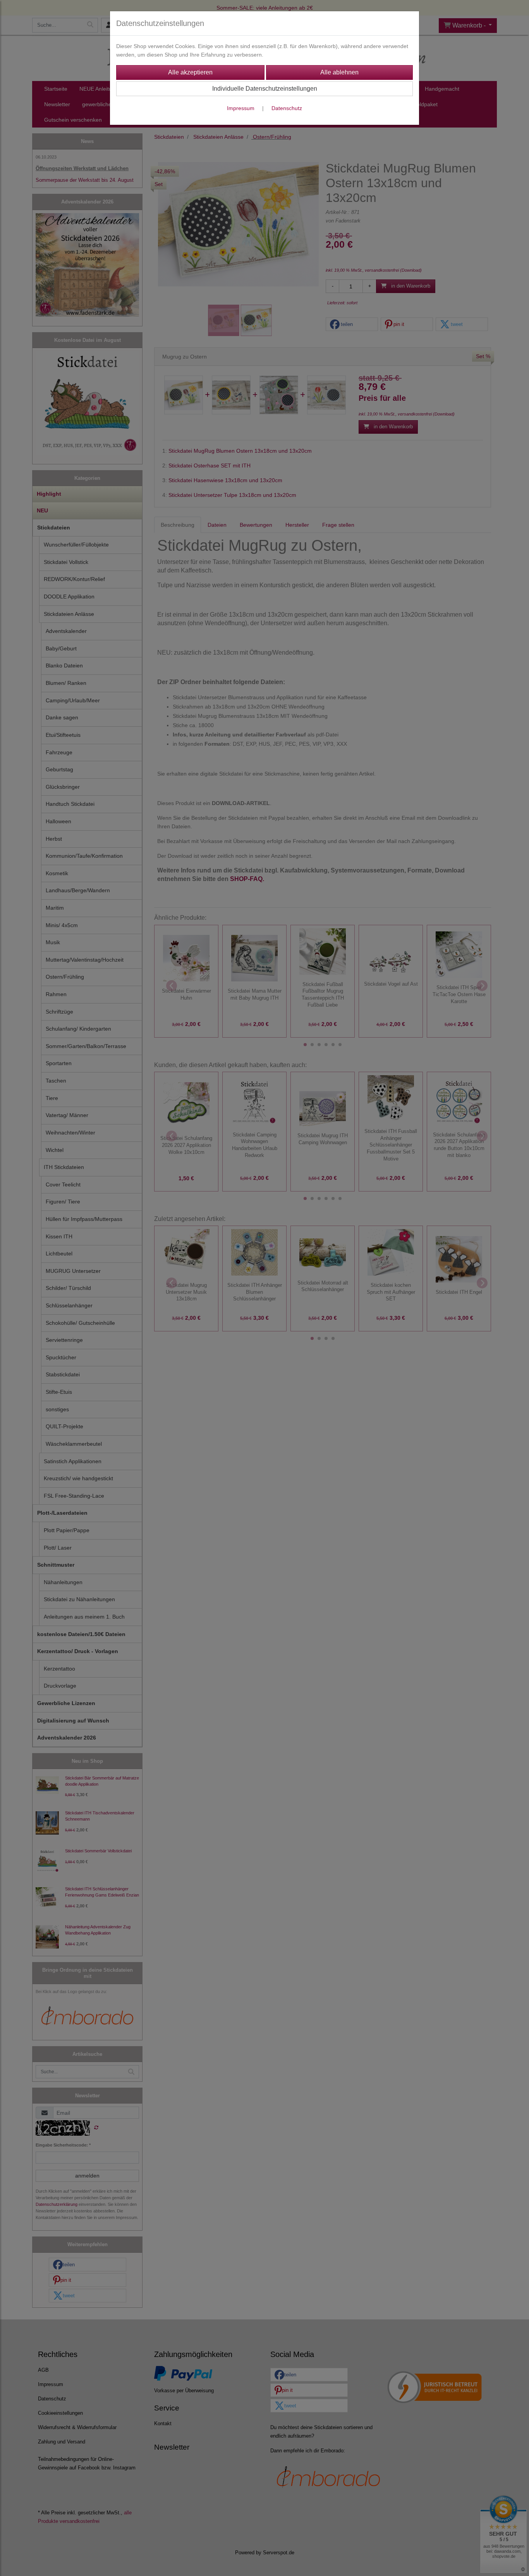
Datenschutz (287, 108)
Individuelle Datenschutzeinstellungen (265, 89)
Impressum (241, 108)
